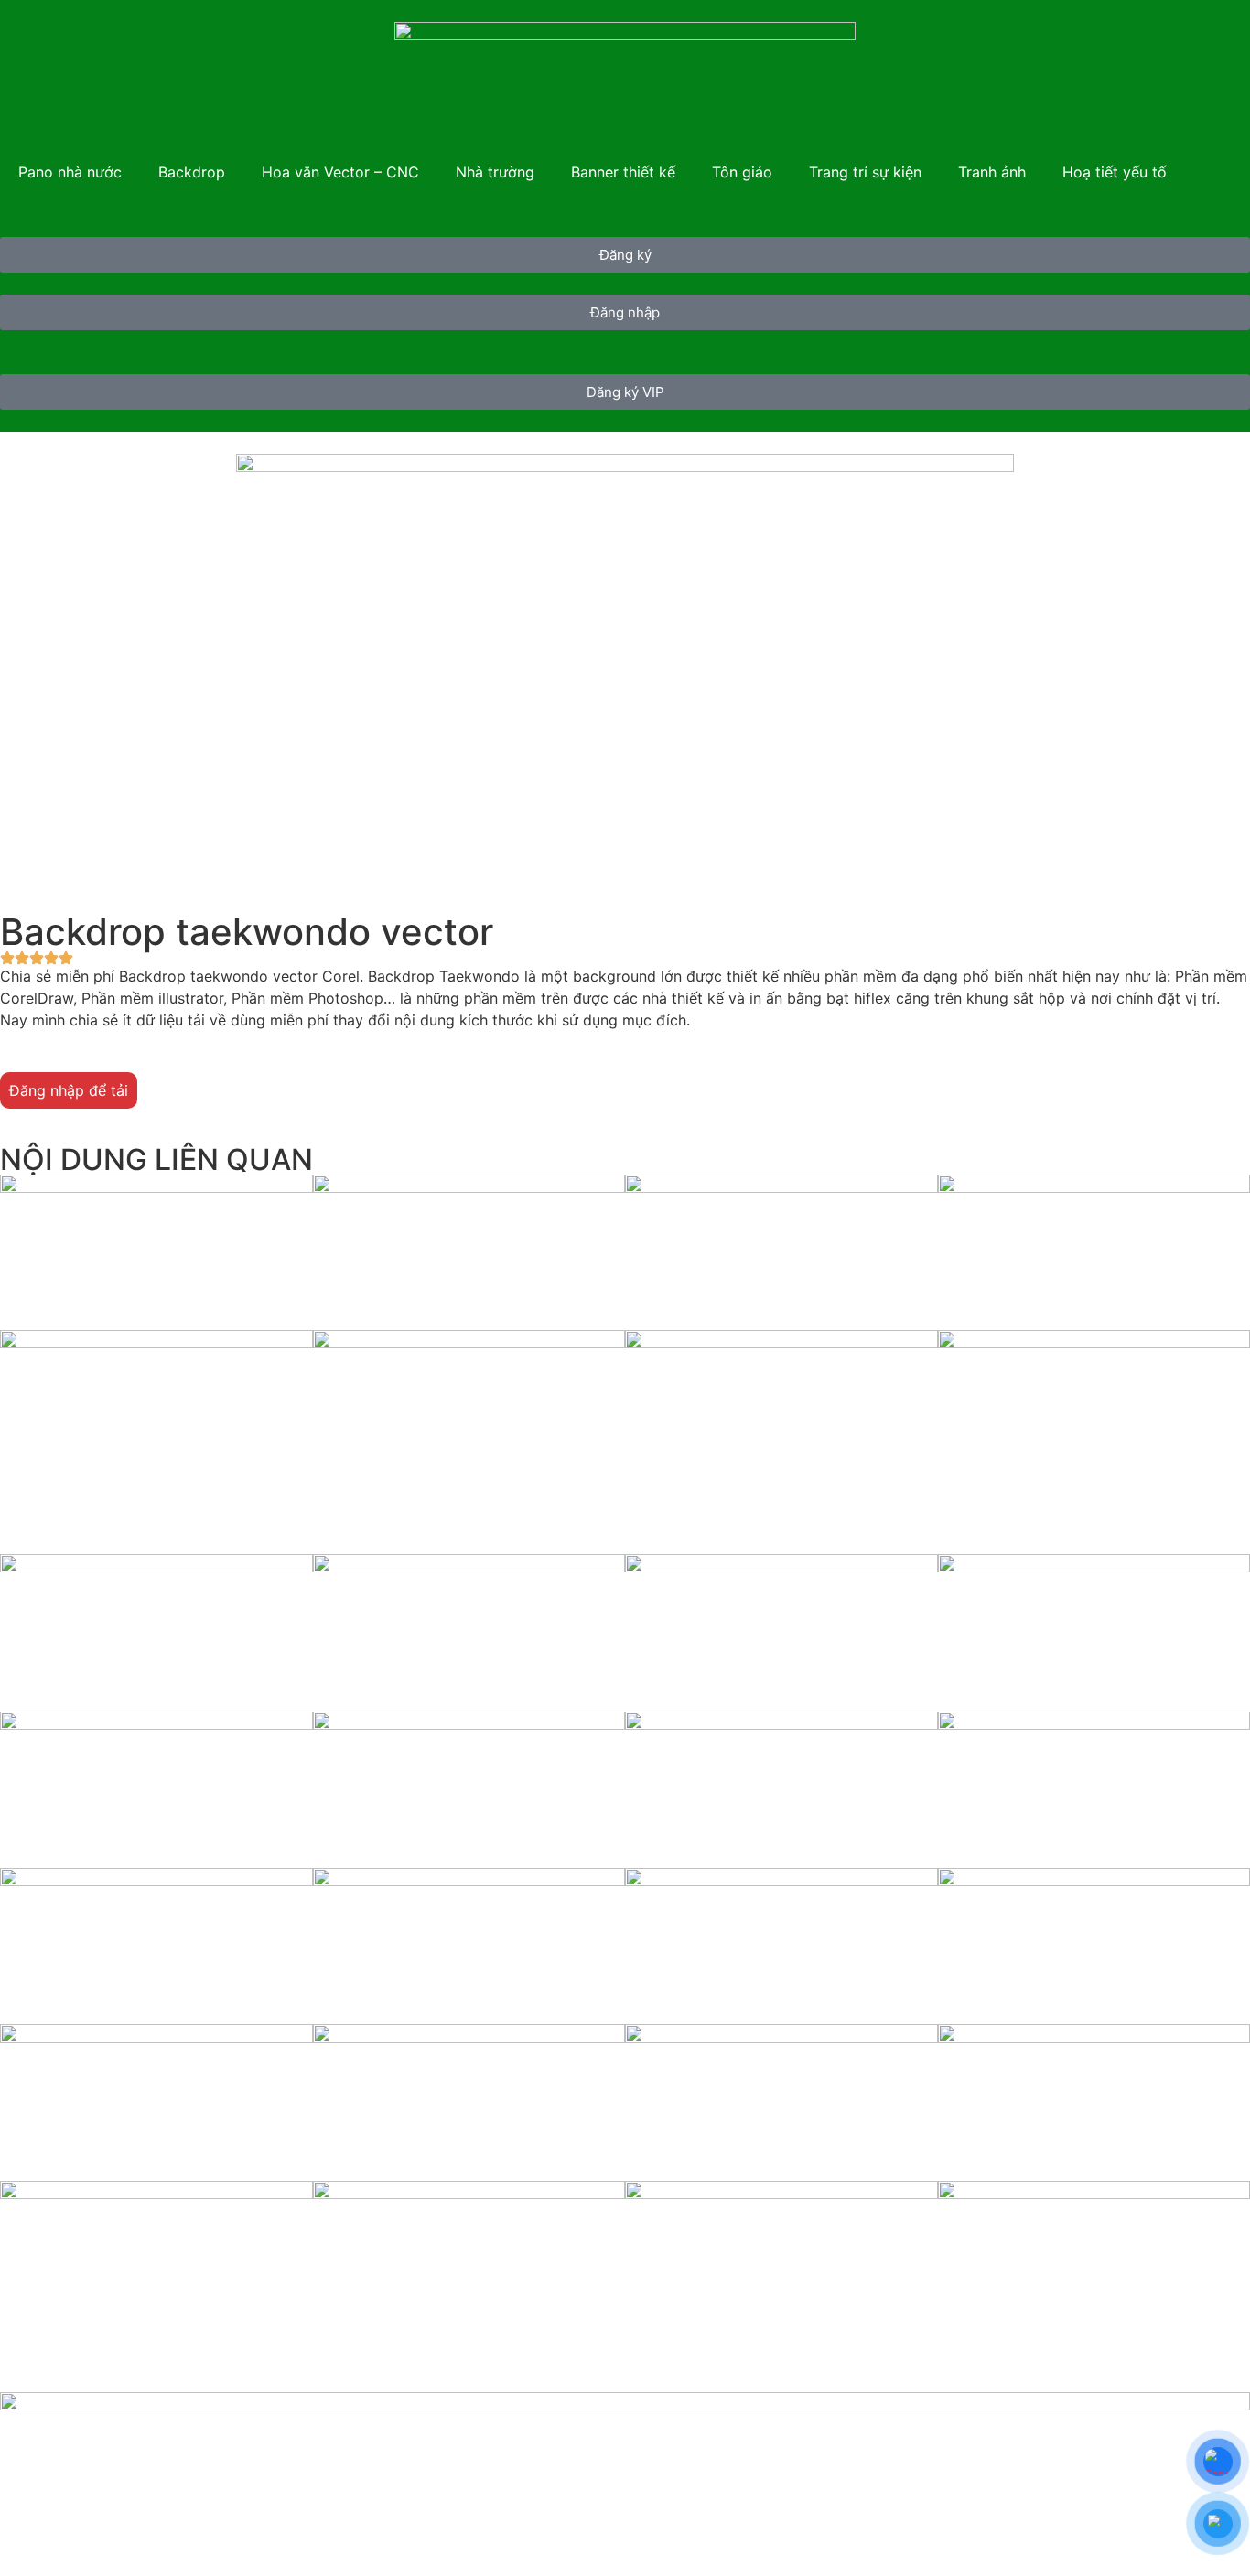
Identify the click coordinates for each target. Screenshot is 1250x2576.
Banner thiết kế (623, 172)
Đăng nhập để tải (69, 1090)
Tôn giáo (742, 172)
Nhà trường (495, 172)
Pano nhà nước (70, 172)
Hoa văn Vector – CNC (340, 172)
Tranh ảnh (992, 172)
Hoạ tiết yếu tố (1115, 172)
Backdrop (192, 172)
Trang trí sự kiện (865, 172)
